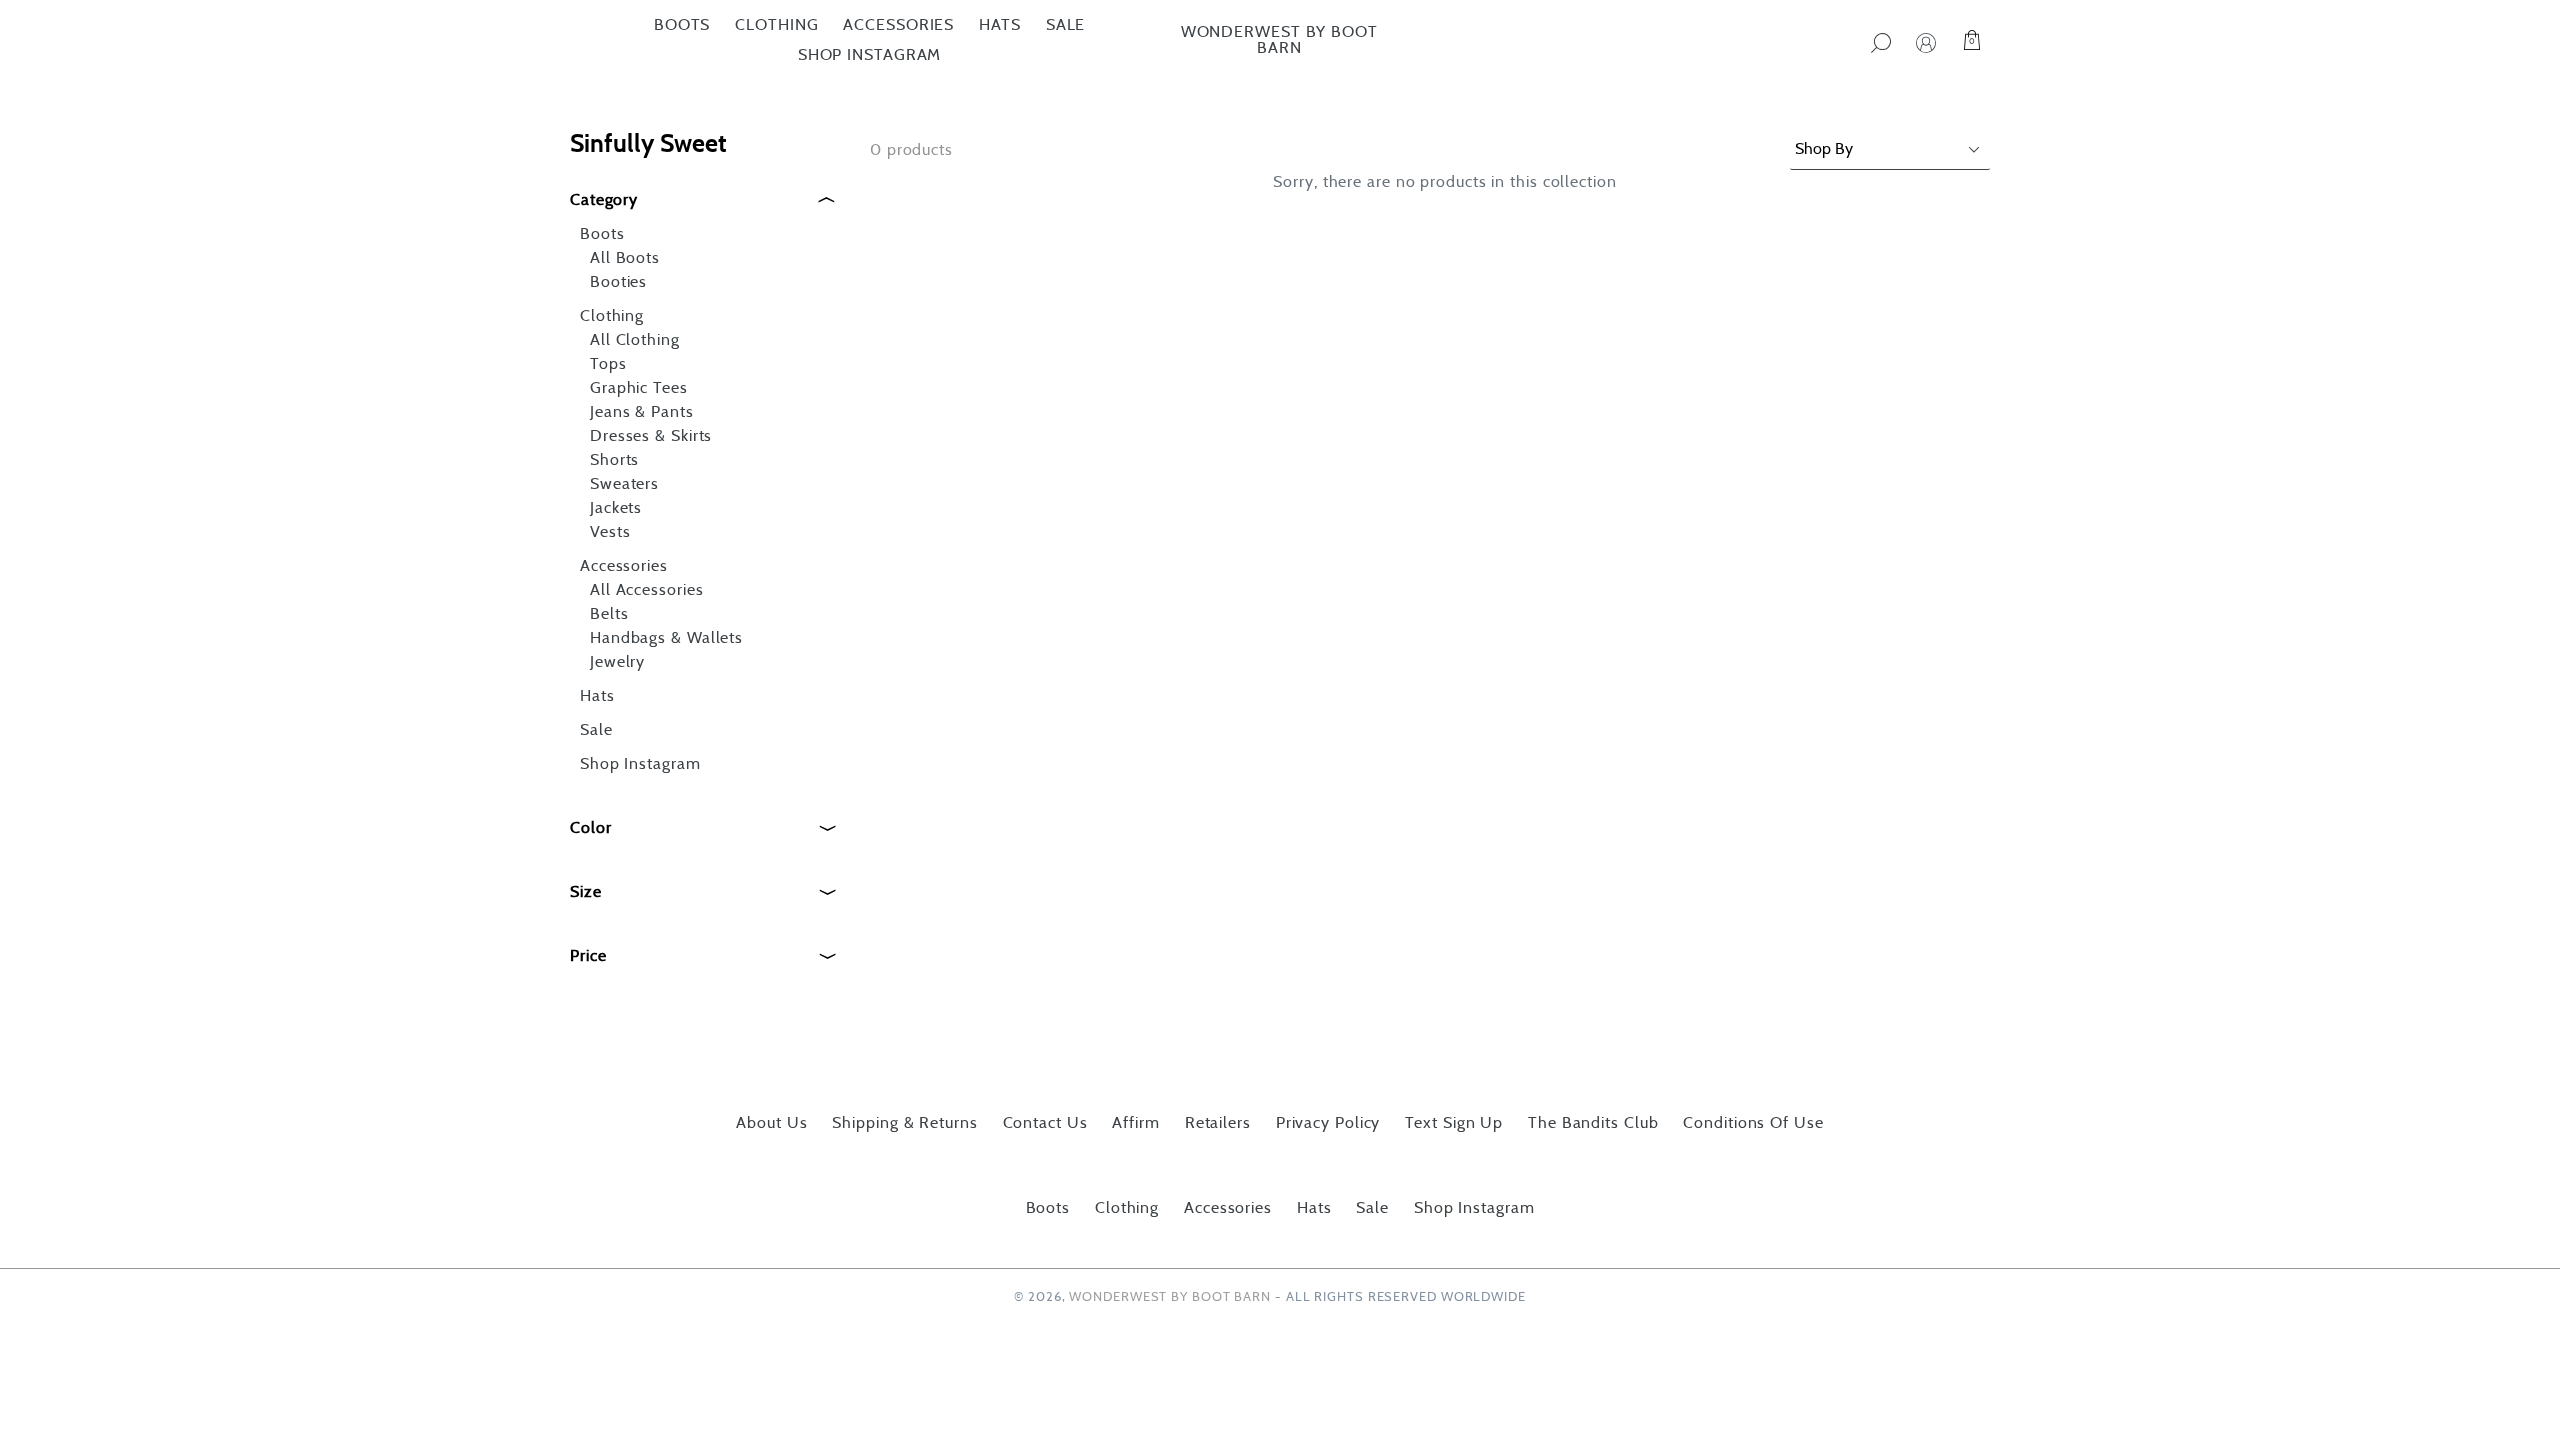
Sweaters (624, 484)
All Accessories (647, 590)
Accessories (898, 25)
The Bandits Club (1593, 1123)
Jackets (616, 508)
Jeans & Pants (642, 412)
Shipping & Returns (904, 1123)
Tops (608, 364)
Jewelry (617, 662)
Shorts (614, 460)
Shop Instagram (870, 55)
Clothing (776, 25)
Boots (682, 25)
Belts (609, 614)
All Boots (625, 258)
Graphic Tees (639, 388)
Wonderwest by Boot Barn (1279, 40)
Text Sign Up (1454, 1123)
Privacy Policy (1328, 1123)
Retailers (1218, 1123)
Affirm (1135, 1123)
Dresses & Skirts (651, 436)
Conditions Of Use (1753, 1123)
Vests (610, 532)
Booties (618, 282)
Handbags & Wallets (666, 638)
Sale (1066, 25)
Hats (1000, 25)
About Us (771, 1123)
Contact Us (1045, 1123)
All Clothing (635, 340)
